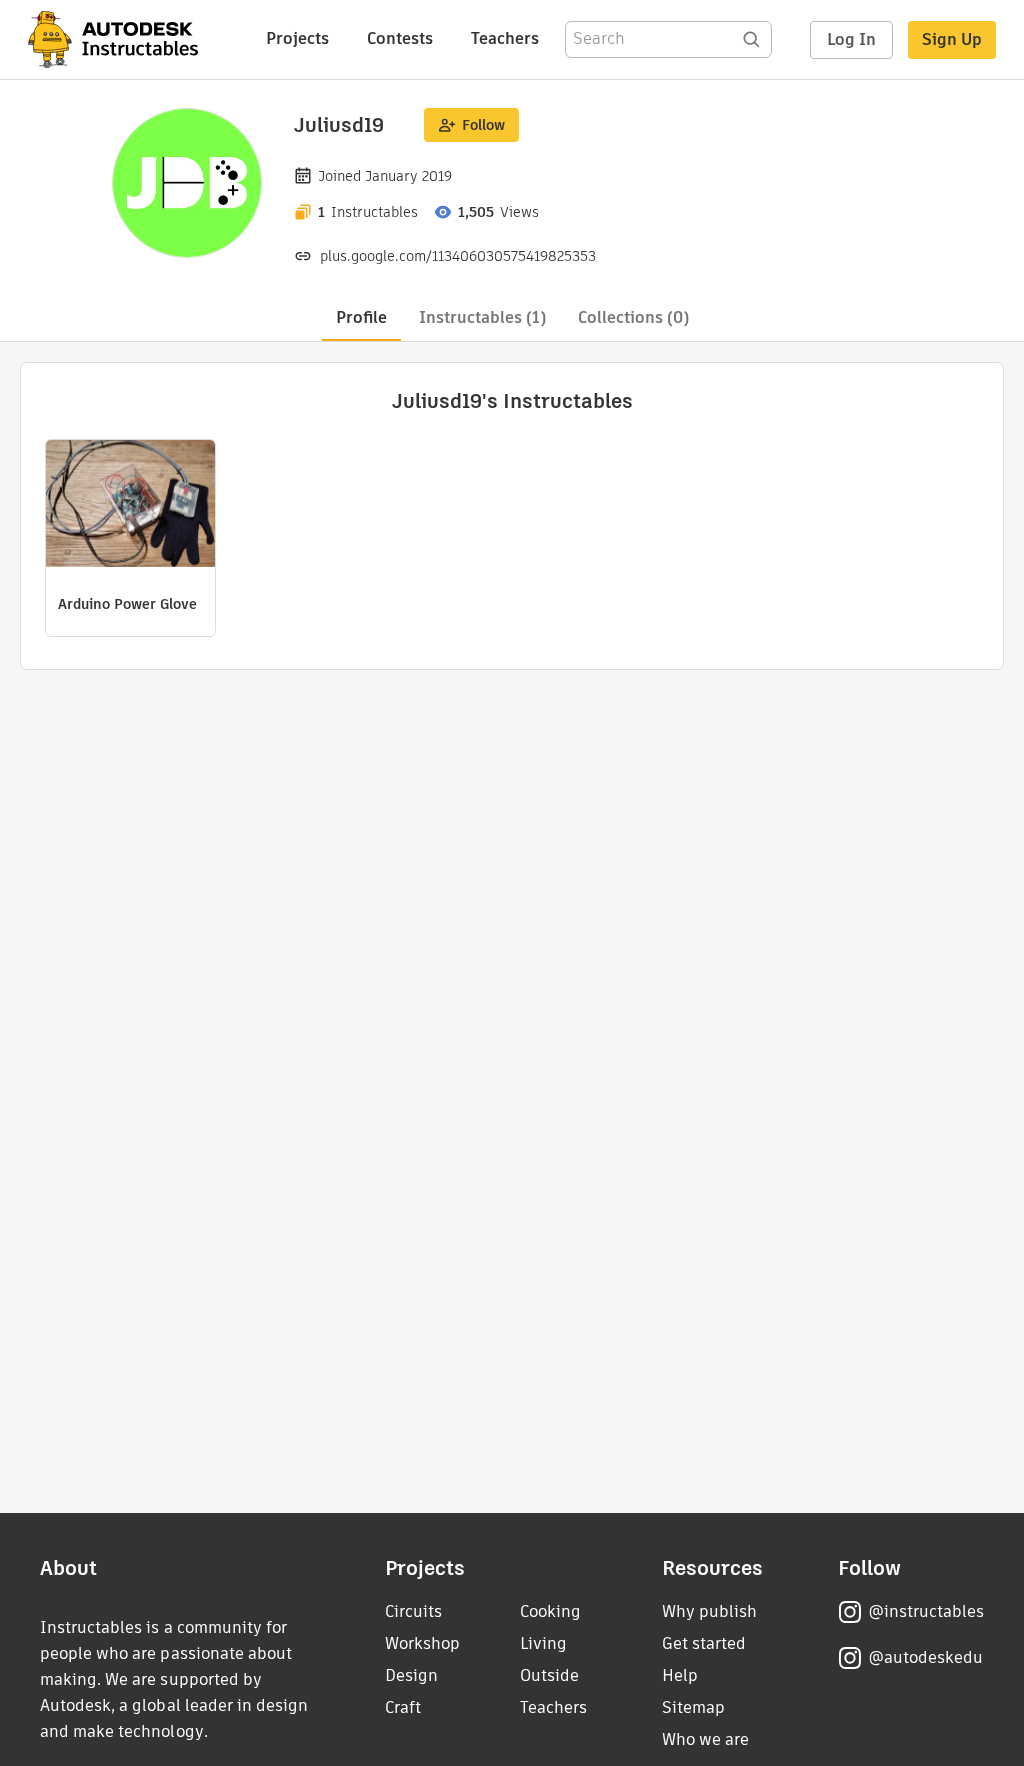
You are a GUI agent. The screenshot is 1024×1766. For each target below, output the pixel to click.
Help (680, 1675)
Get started (704, 1643)
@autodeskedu (925, 1657)
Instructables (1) (482, 317)
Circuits (413, 1611)
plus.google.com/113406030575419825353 (458, 256)
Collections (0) (633, 317)
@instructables (926, 1611)
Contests (400, 38)
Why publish (709, 1611)
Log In (851, 39)
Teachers (505, 38)
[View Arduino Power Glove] (130, 506)
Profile (361, 317)
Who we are (705, 1739)
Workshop (422, 1643)
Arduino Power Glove (127, 604)
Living (543, 1643)
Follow (483, 125)
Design (411, 1675)
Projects (297, 38)
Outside (549, 1675)
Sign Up (952, 39)
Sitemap (693, 1707)
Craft (403, 1707)
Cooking (550, 1611)
